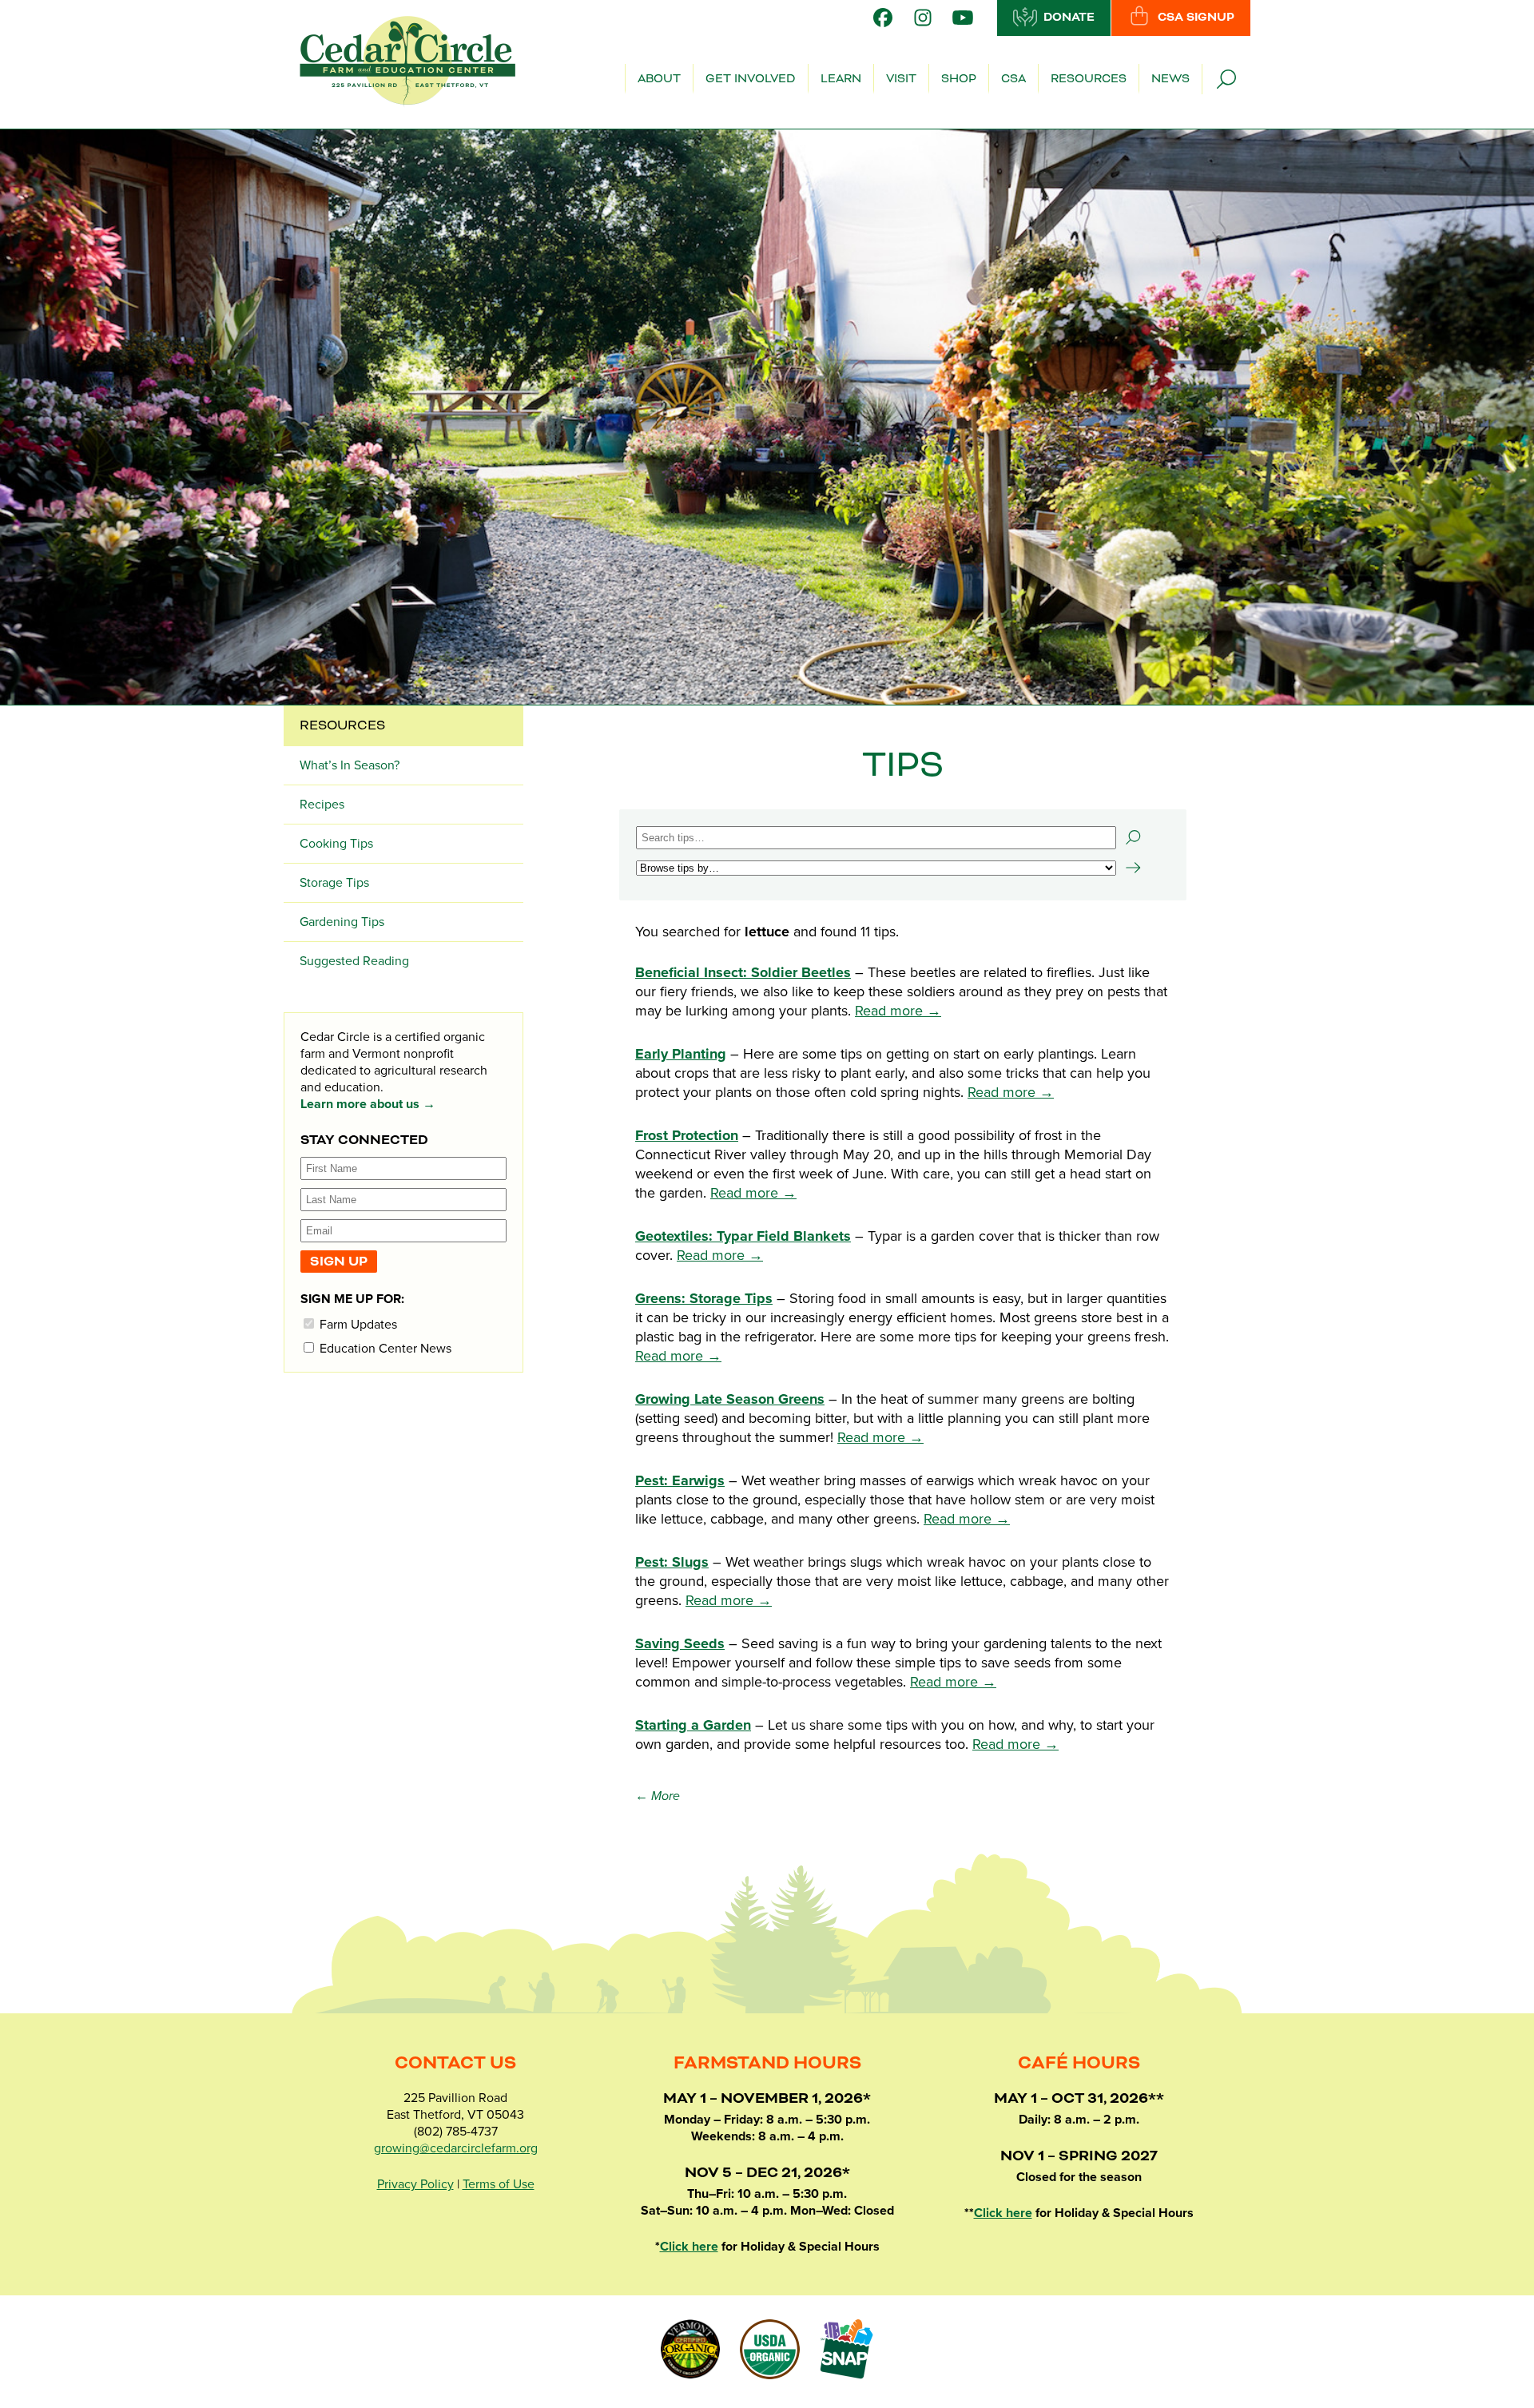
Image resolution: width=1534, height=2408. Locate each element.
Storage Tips (334, 883)
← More (658, 1796)
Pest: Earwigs (680, 1480)
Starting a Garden (693, 1725)
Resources (1089, 79)
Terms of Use (499, 2184)
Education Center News (384, 1348)
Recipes (322, 805)
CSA (1013, 79)
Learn (841, 79)
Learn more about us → (368, 1104)
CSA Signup (1196, 18)
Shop (959, 79)
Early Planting (681, 1054)
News (1170, 79)
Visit (901, 79)
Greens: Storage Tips (704, 1298)
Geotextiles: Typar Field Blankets (743, 1236)
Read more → (898, 1011)
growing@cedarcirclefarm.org (456, 2148)
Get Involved (751, 79)
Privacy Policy (415, 2184)
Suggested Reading (354, 961)
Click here (689, 2247)
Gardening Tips (342, 922)
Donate (1069, 18)
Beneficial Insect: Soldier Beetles (743, 972)
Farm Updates (357, 1324)
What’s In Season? (350, 765)
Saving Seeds (680, 1643)
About (659, 79)
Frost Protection (687, 1135)
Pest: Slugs (672, 1562)
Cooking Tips (336, 844)
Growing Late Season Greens (730, 1399)
